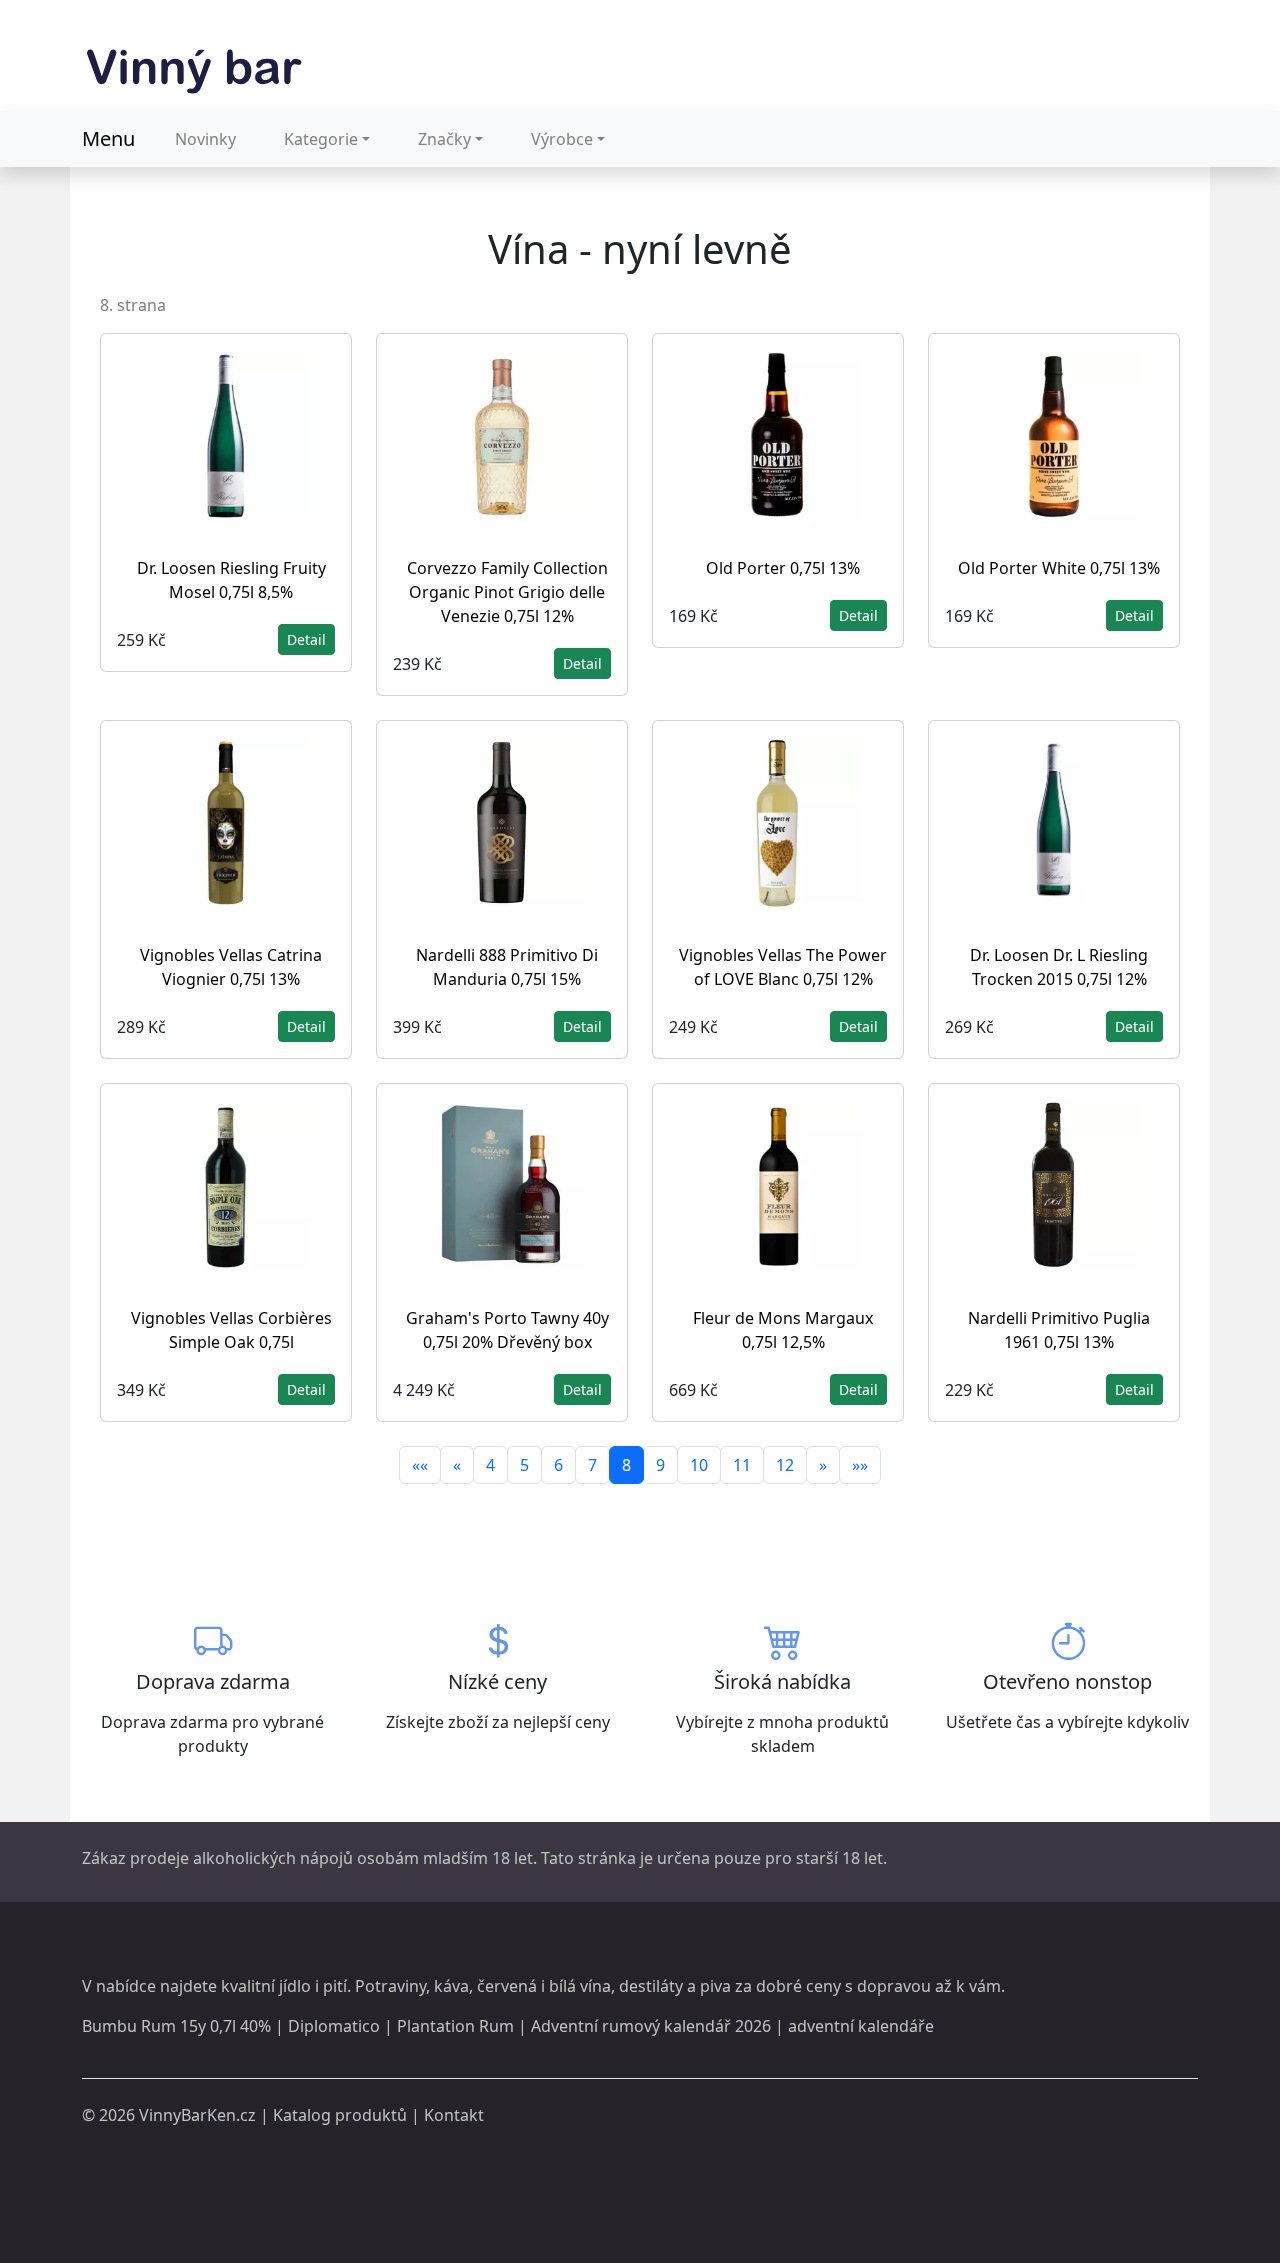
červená (507, 1986)
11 (742, 1465)
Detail (306, 639)
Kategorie (321, 139)
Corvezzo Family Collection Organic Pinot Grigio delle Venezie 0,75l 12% (507, 592)
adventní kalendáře (861, 2026)
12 (785, 1465)
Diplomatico (334, 2026)
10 (699, 1465)
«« (420, 1465)
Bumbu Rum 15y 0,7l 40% (176, 2026)
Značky (444, 139)
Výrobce (562, 139)
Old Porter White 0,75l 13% (1059, 568)
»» (860, 1465)
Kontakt (454, 2115)
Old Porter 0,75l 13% (783, 568)
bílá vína (580, 1986)
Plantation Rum (455, 2026)
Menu (108, 138)
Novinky (205, 139)
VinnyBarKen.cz (197, 2115)
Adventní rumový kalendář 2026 (651, 2026)
